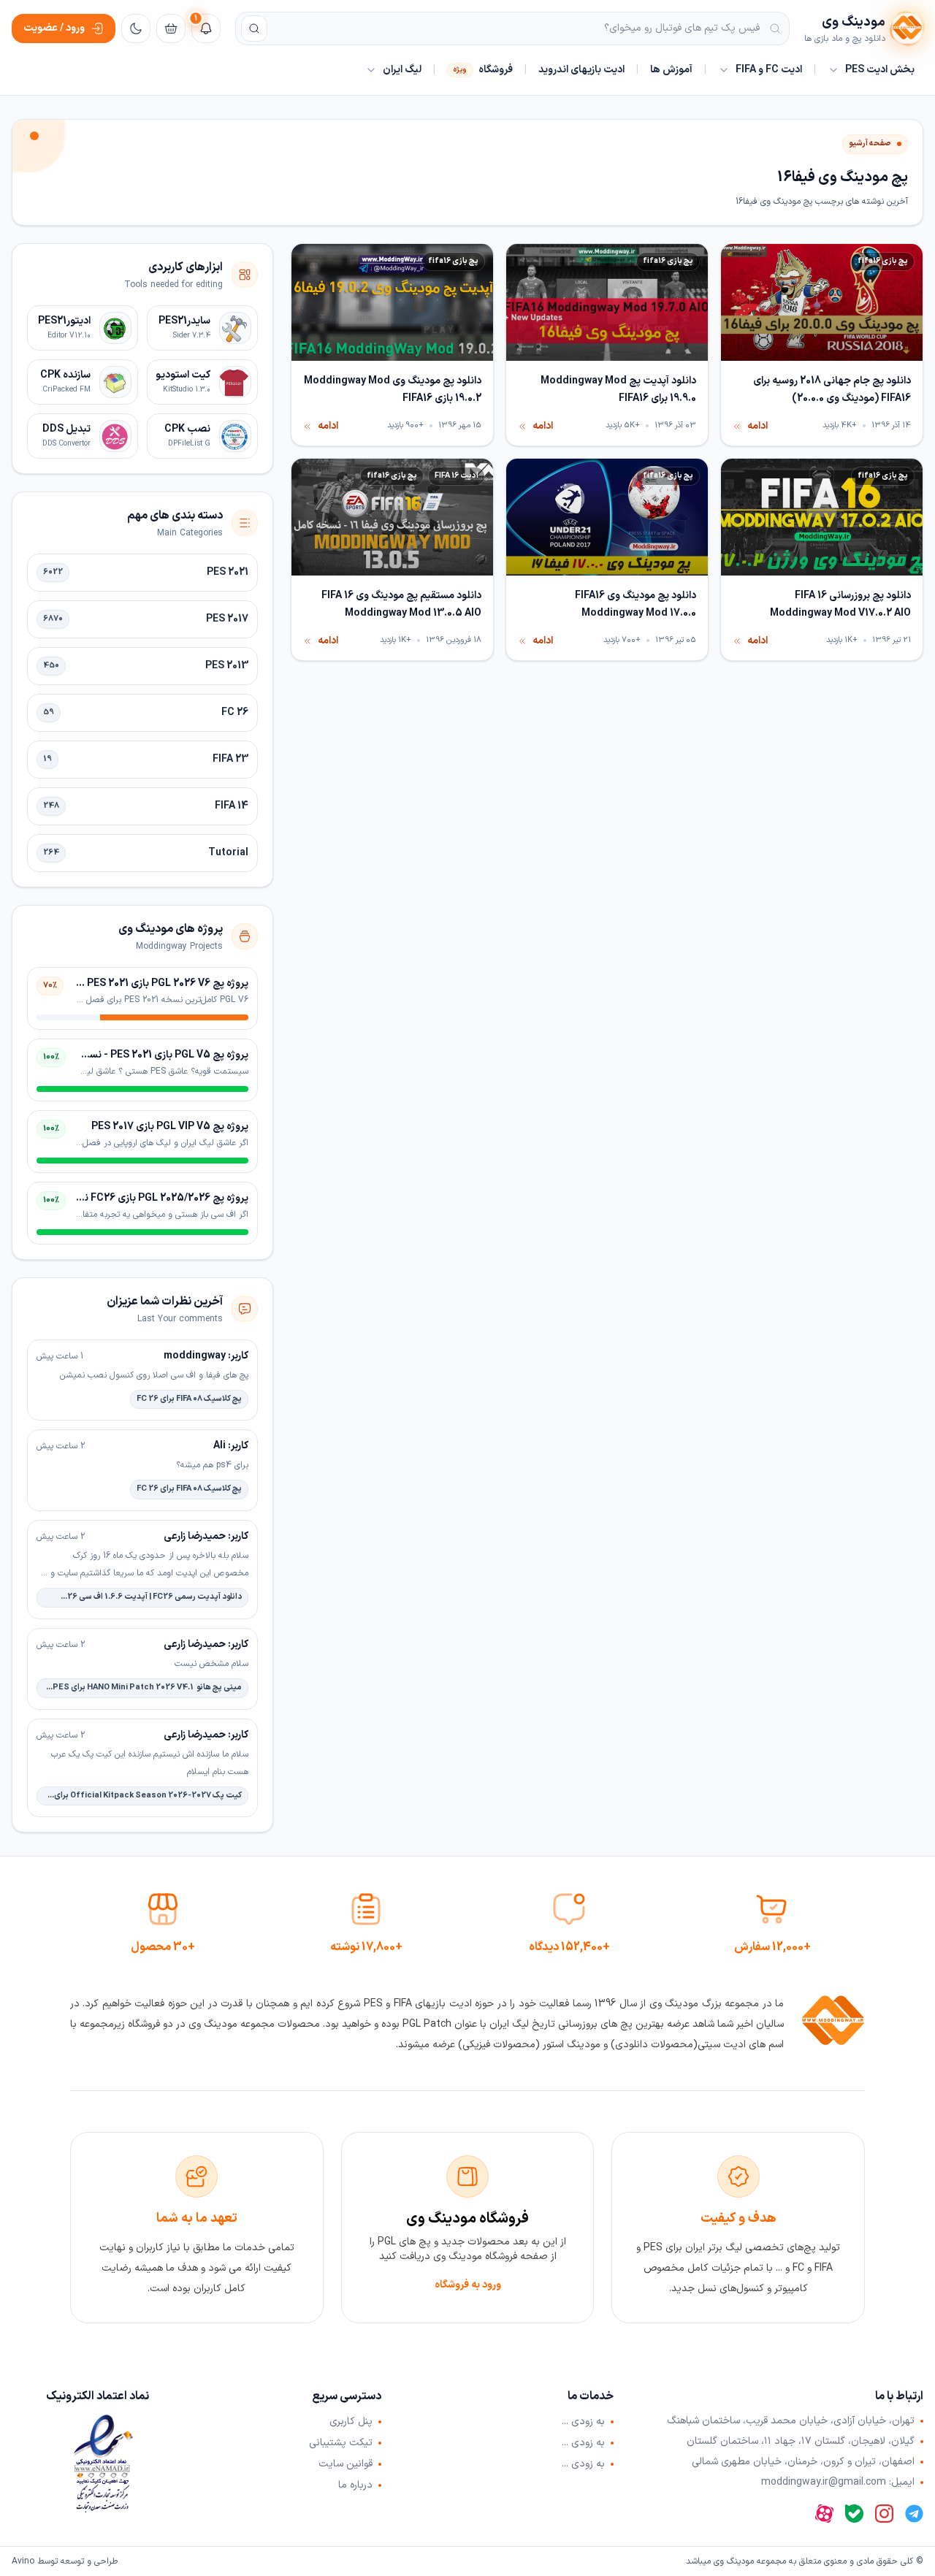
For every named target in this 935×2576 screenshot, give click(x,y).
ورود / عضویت (54, 28)
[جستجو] (254, 28)
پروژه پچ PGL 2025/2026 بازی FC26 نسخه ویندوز (141, 1198)
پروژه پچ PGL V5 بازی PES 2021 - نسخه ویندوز (148, 1055)
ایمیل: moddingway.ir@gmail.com (838, 2483)
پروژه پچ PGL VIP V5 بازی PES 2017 (170, 1127)
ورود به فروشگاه (468, 2285)
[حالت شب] (136, 28)
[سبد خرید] (171, 28)
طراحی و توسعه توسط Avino (65, 2561)
